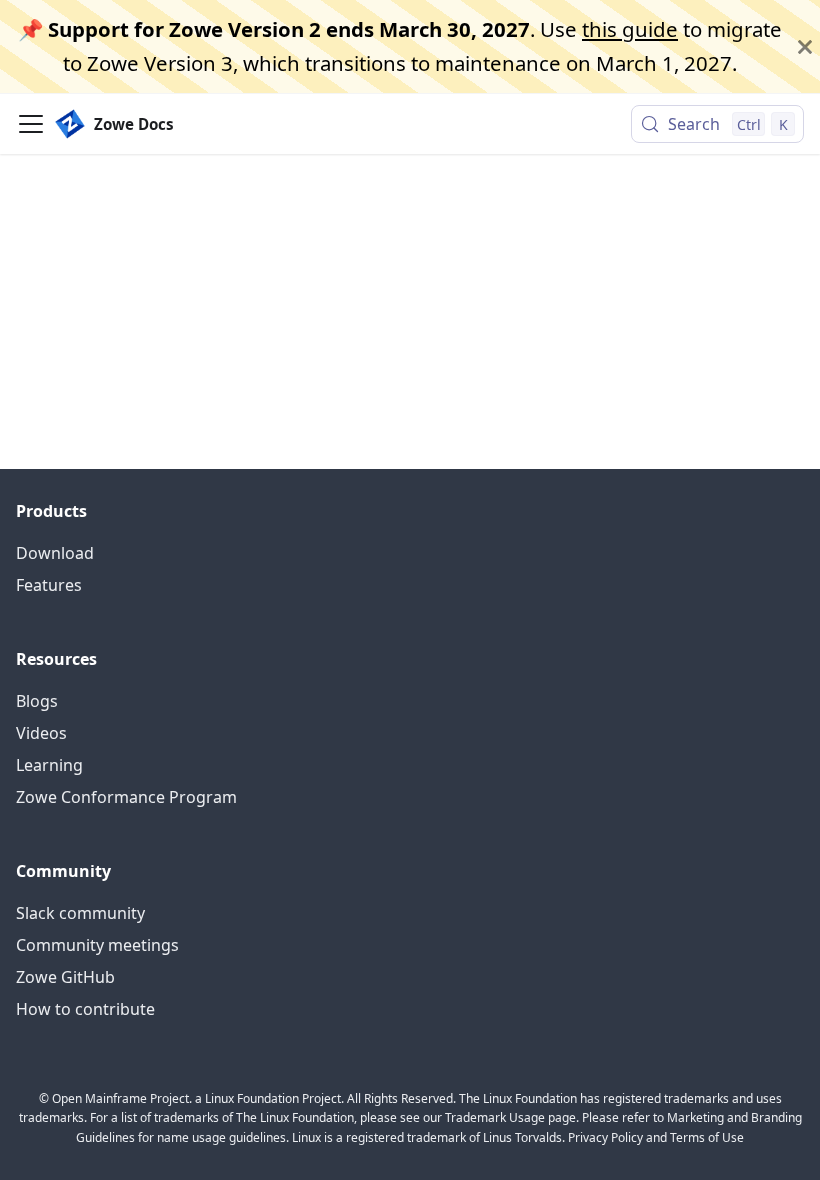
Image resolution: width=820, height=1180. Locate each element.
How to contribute (85, 1009)
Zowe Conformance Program (126, 797)
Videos (41, 733)
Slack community (80, 913)
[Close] (805, 46)
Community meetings (97, 945)
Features (49, 585)
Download (55, 553)
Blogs (37, 701)
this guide (630, 29)
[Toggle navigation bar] (31, 124)
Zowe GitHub (65, 977)
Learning (49, 765)
